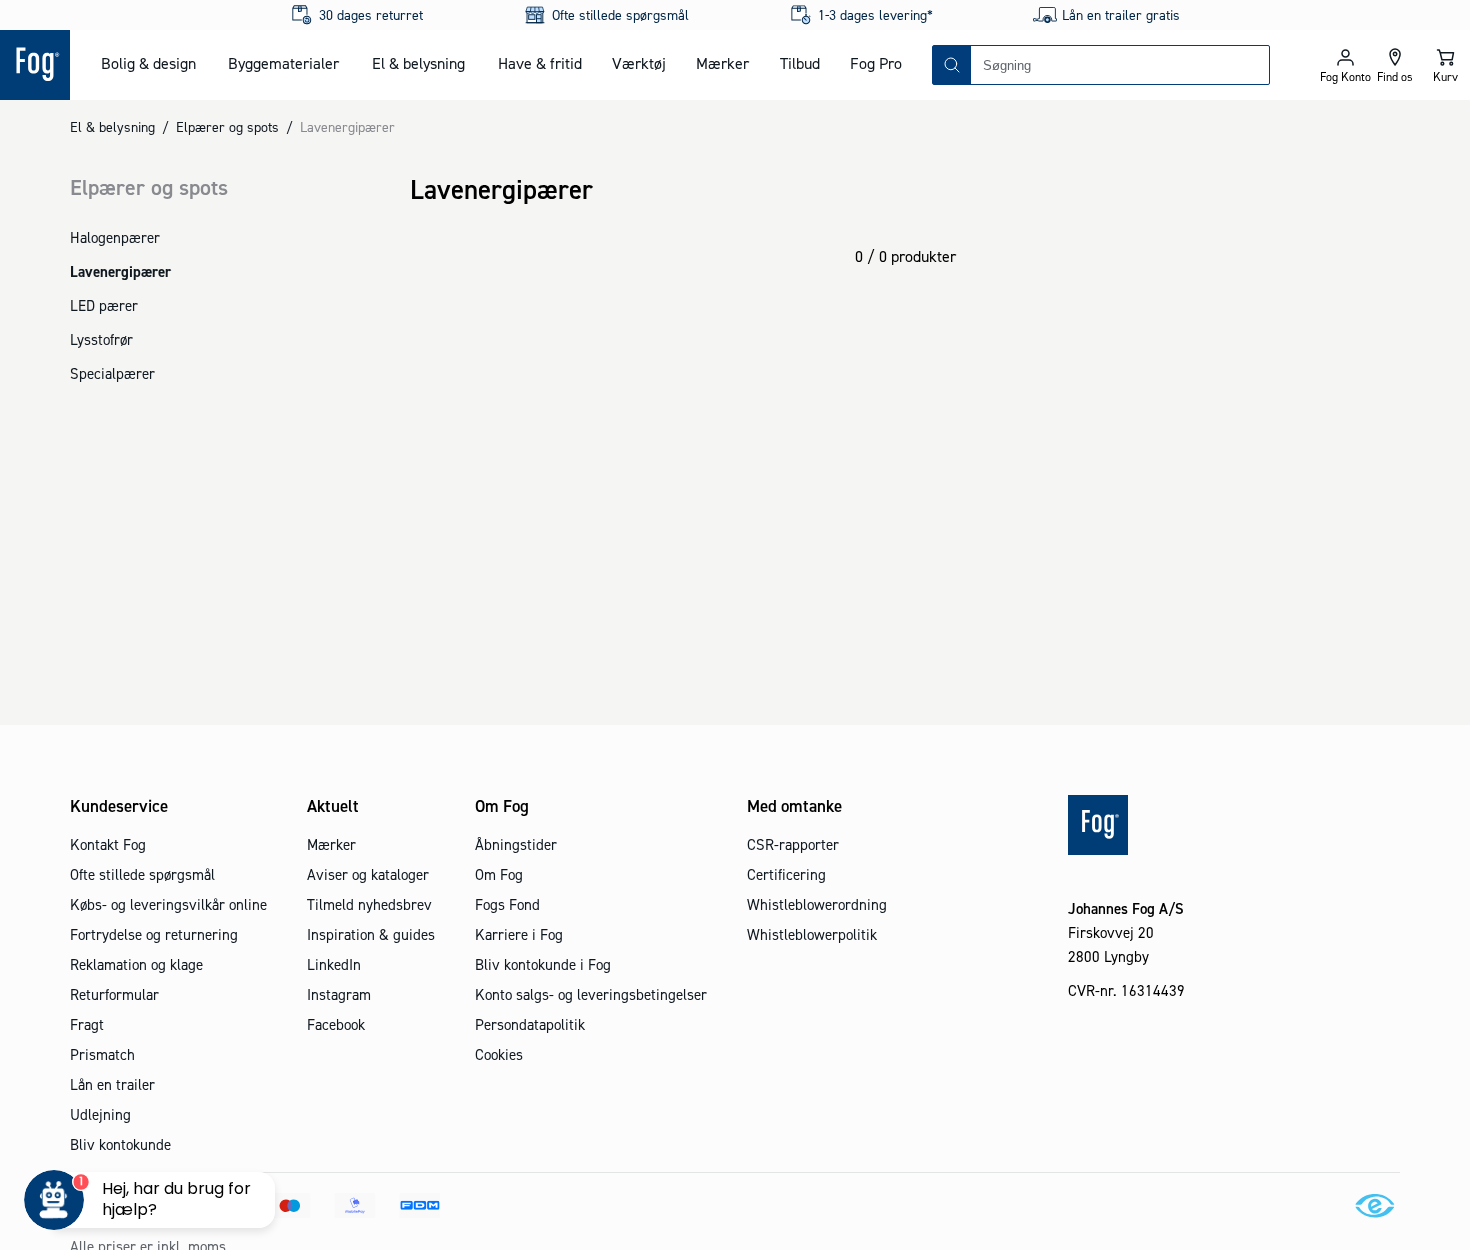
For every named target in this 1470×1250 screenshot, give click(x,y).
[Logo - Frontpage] (35, 65)
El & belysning (418, 63)
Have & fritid (540, 63)
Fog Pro (876, 63)
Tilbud (800, 63)
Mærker (722, 63)
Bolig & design (148, 63)
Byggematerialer (283, 63)
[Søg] (952, 65)
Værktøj (639, 63)
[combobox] (1120, 65)
